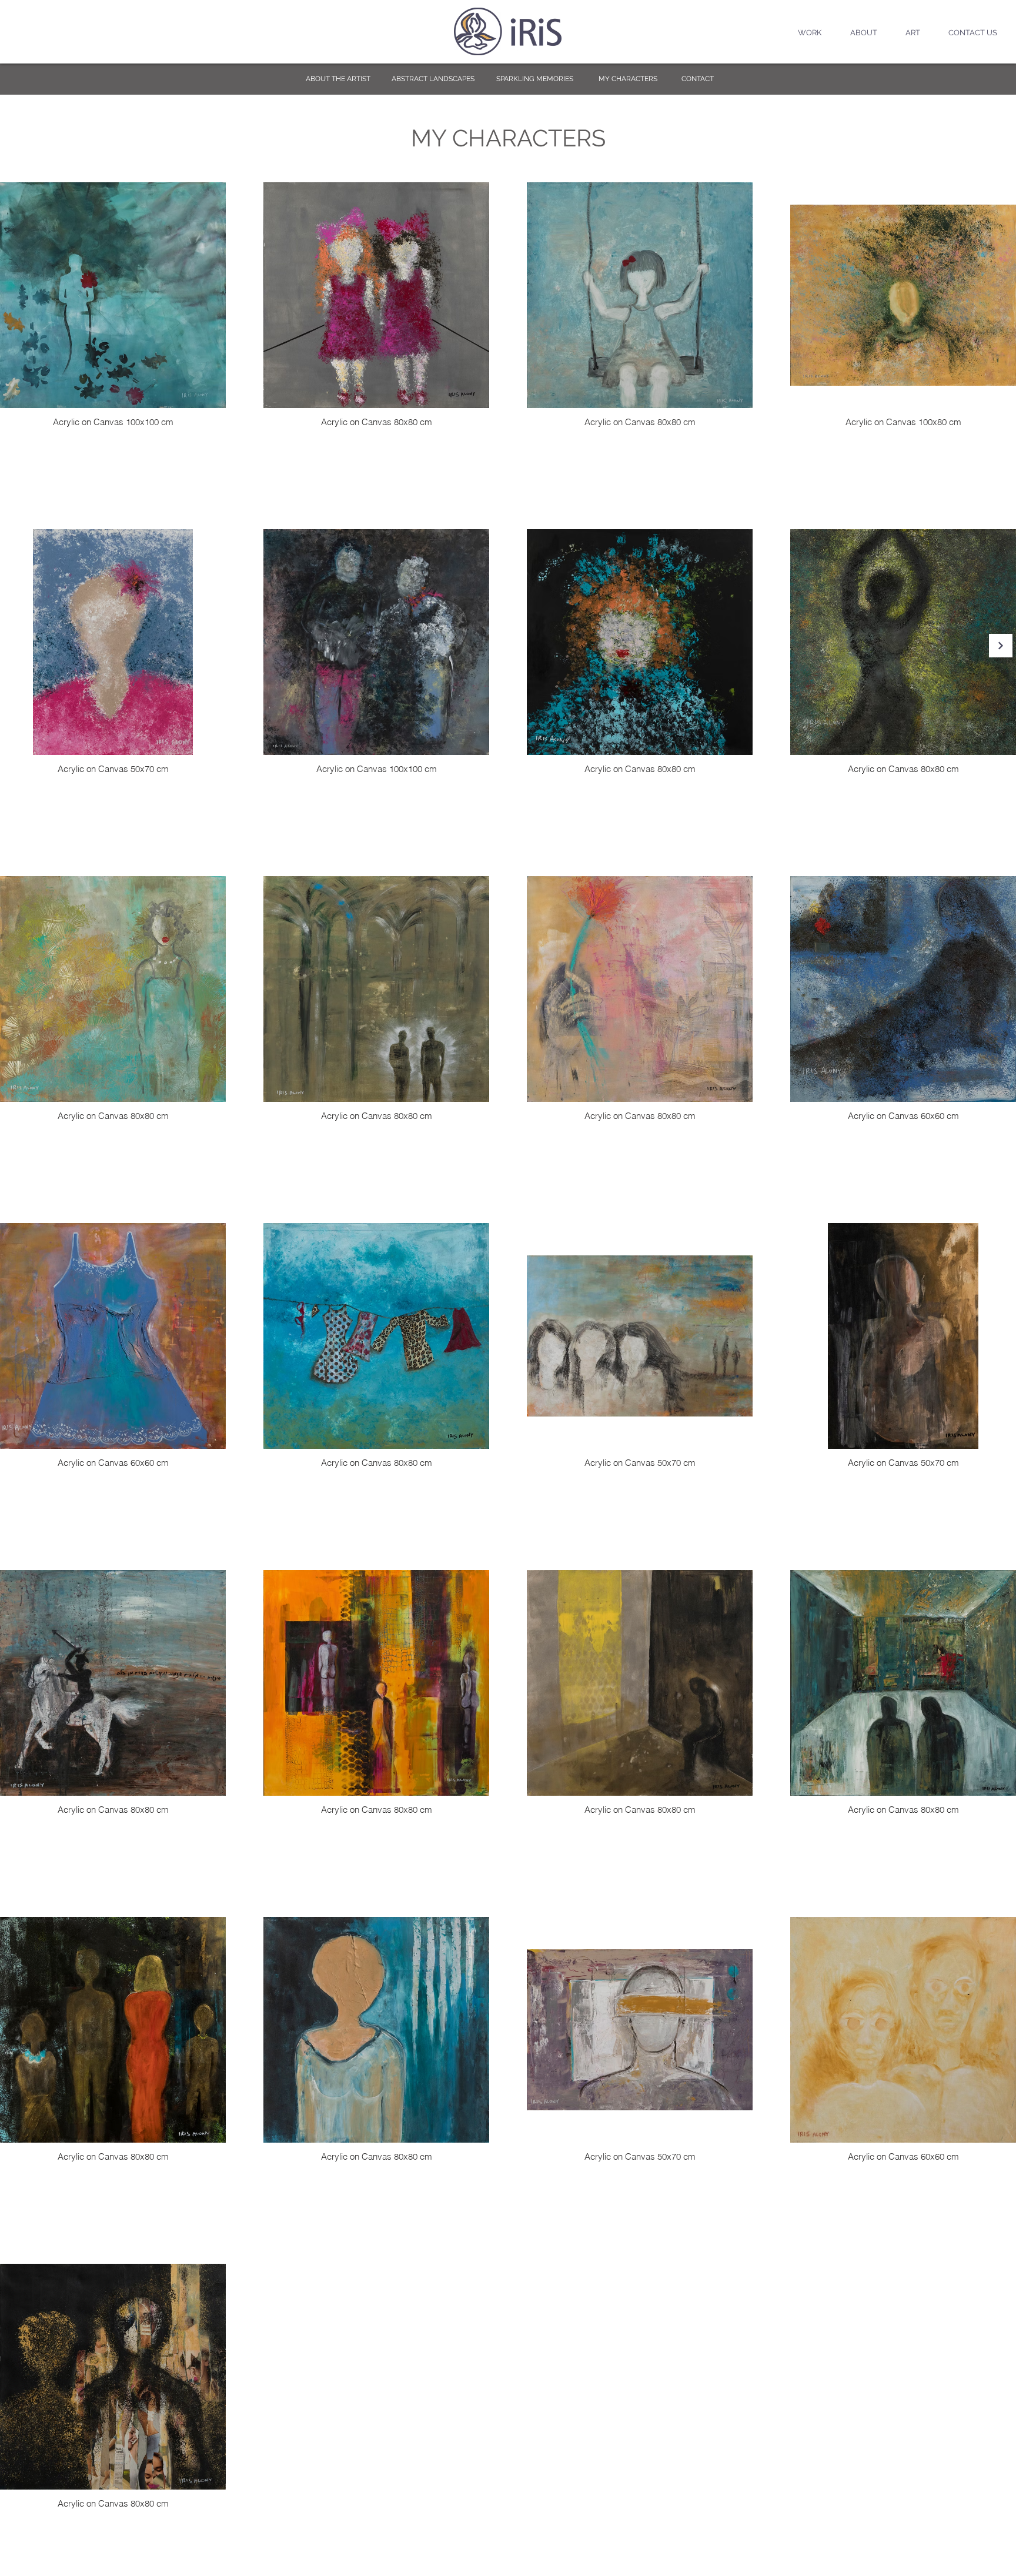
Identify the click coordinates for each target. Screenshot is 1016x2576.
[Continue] (1001, 646)
